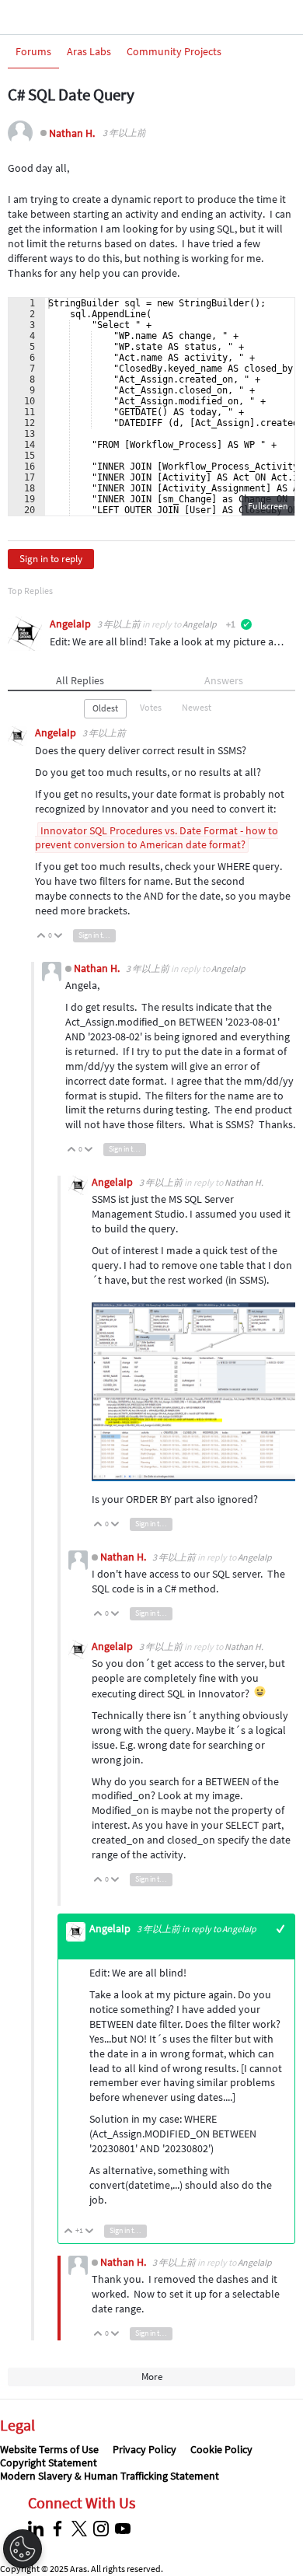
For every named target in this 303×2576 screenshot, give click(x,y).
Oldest (105, 708)
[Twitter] (81, 2529)
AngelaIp (71, 624)
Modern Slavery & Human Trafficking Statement (110, 2476)
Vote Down (59, 937)
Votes (151, 707)
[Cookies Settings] (23, 2549)
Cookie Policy (221, 2449)
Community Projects (174, 51)
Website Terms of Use (49, 2449)
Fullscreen (268, 506)
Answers (224, 680)
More (152, 2377)
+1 (281, 1929)
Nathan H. (72, 133)
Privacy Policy (145, 2449)
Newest (197, 707)
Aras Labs (89, 51)
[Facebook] (59, 2529)
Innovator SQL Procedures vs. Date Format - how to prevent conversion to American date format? (157, 838)
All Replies (80, 680)
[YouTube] (125, 2529)
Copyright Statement (49, 2462)
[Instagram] (103, 2529)
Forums (33, 51)
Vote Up (42, 937)
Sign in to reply (51, 559)
